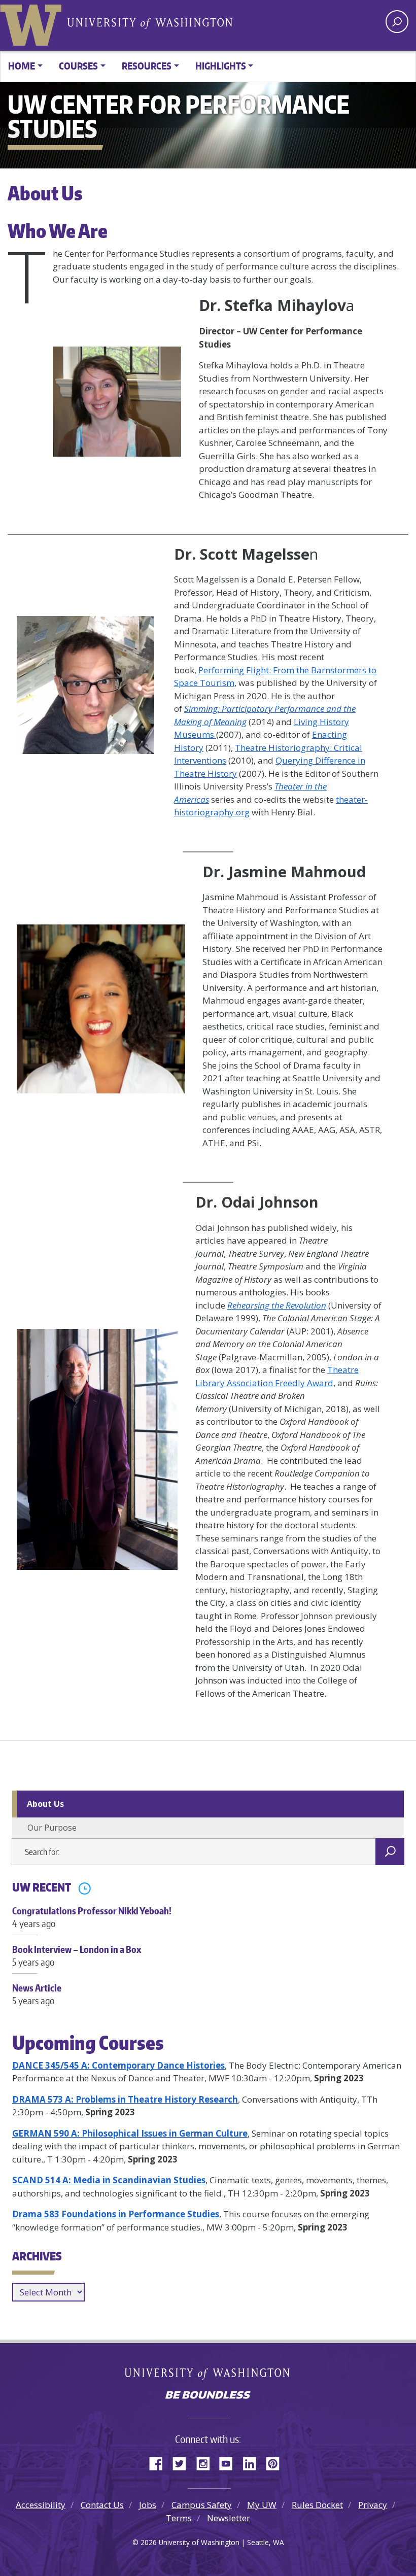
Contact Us (102, 2505)
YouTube (230, 2462)
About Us (45, 1804)
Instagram (206, 2462)
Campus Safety (202, 2505)
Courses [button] (78, 66)
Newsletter (229, 2518)
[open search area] (397, 22)
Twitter (183, 2462)
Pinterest (276, 2462)
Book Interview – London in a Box (77, 1955)
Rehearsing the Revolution (277, 1305)
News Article (37, 1994)
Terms (179, 2518)
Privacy (373, 2505)
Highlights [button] (221, 66)
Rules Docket (317, 2505)
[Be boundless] (208, 2396)
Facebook (160, 2462)
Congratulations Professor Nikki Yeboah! (92, 1917)
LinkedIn (253, 2462)
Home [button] (22, 66)
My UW (262, 2505)
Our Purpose (52, 1828)
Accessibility (41, 2505)
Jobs (148, 2505)
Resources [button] (147, 66)
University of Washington (33, 23)
